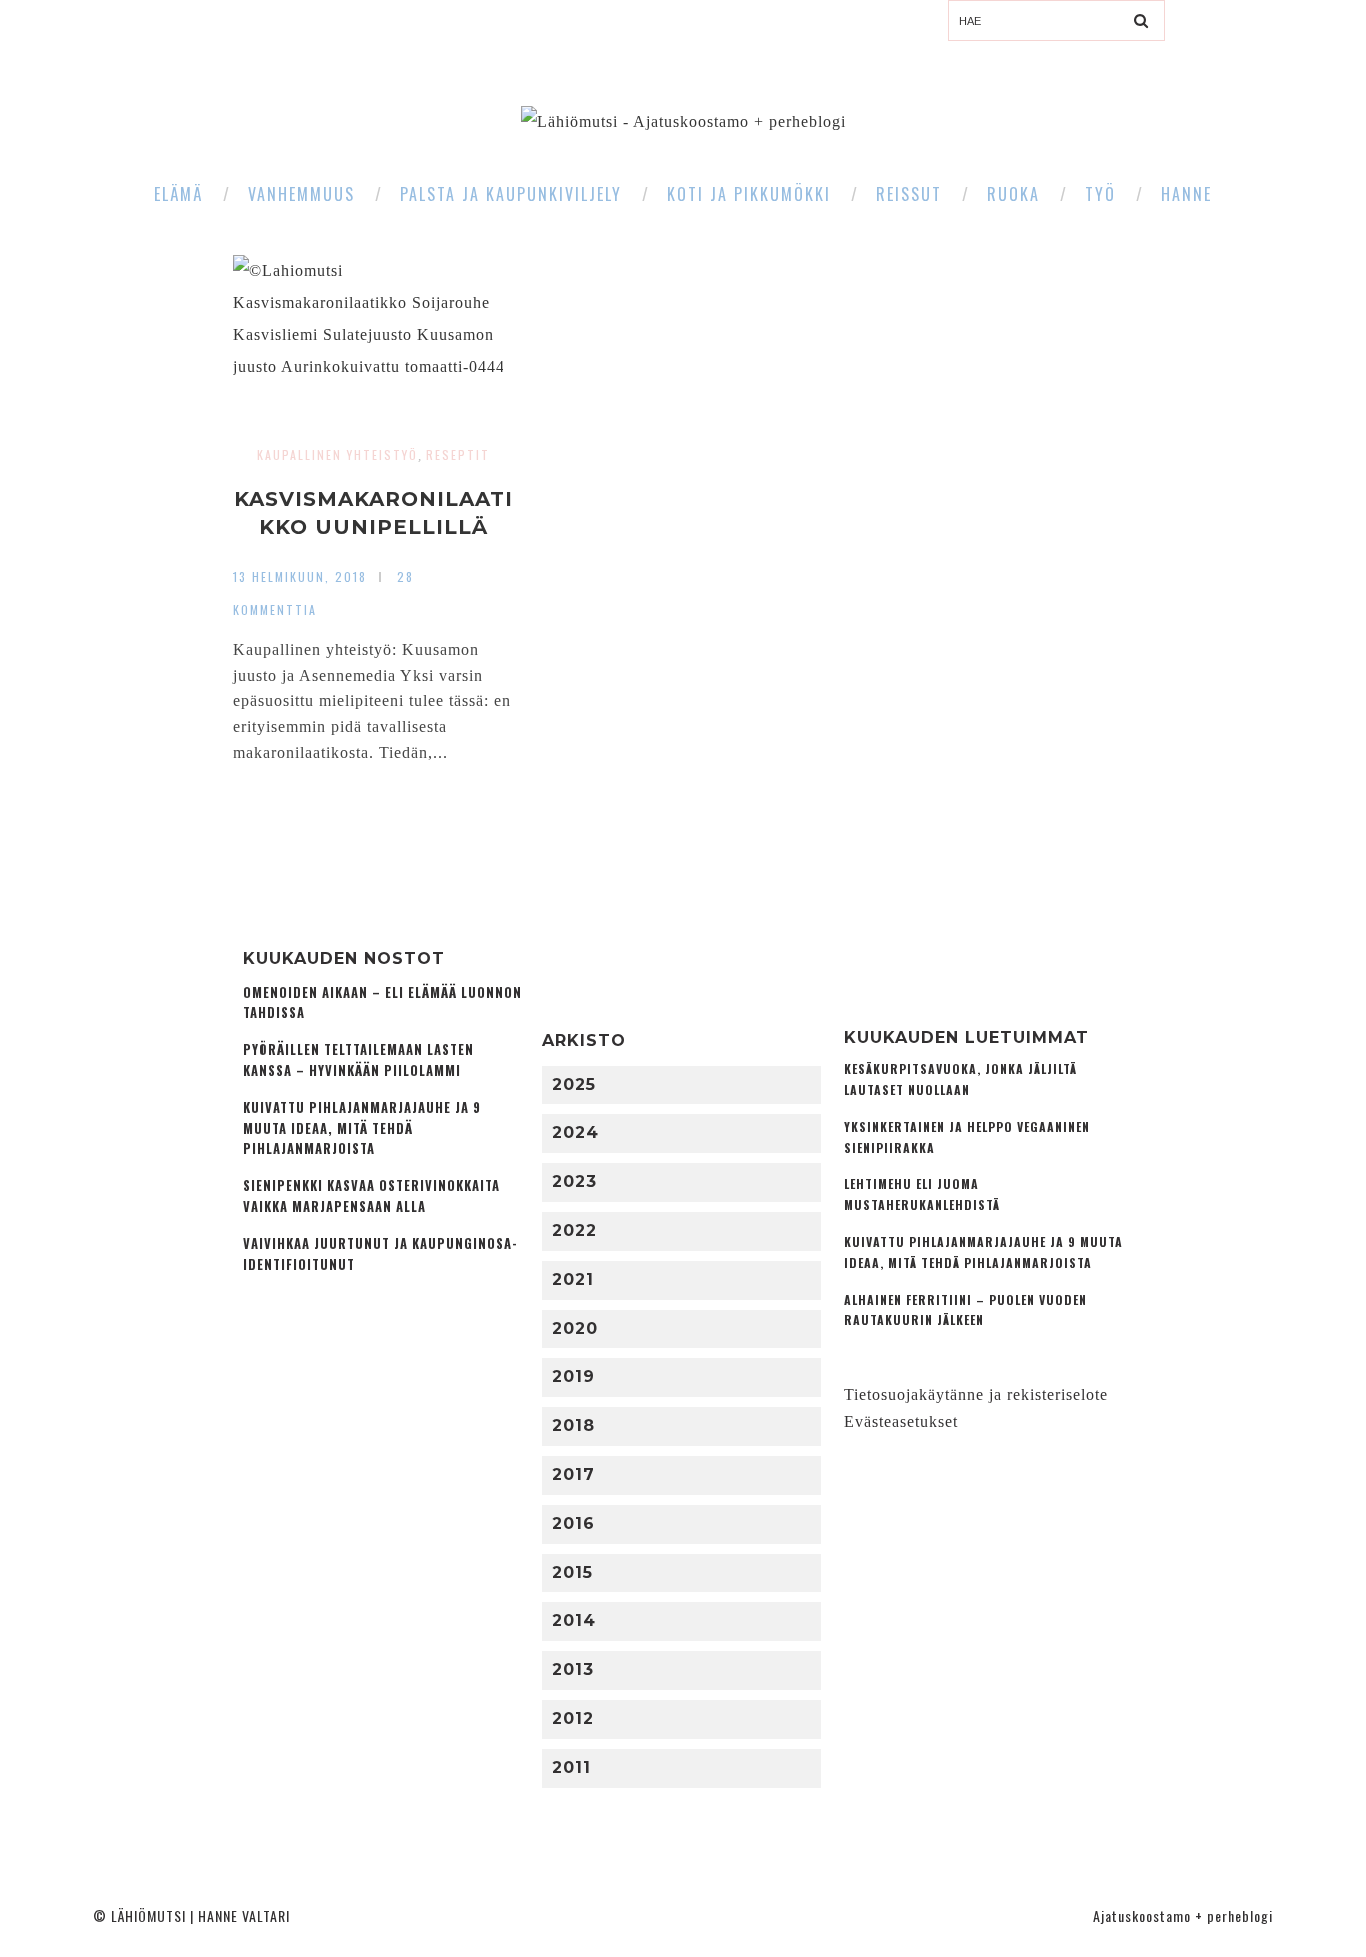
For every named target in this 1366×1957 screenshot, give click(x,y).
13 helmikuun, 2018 (300, 576)
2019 (573, 1376)
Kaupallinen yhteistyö (337, 454)
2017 (573, 1474)
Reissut (909, 194)
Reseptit (458, 454)
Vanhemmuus (301, 194)
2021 (573, 1279)
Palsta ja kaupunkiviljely (511, 194)
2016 (573, 1523)
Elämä (178, 194)
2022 (574, 1230)
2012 (573, 1718)
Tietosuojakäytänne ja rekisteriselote (976, 1394)
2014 (574, 1620)
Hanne (1186, 194)
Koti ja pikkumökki (749, 194)
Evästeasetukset (901, 1421)
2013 (573, 1669)
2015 (572, 1572)
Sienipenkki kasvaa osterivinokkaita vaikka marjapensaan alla (371, 1196)
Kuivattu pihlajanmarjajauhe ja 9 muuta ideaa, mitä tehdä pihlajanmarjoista (362, 1128)
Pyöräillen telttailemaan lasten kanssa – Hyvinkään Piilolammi (358, 1060)
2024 (575, 1132)
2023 (574, 1181)
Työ (1100, 194)
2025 (574, 1084)
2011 (571, 1767)
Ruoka (1013, 194)
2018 (573, 1425)
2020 (575, 1328)
